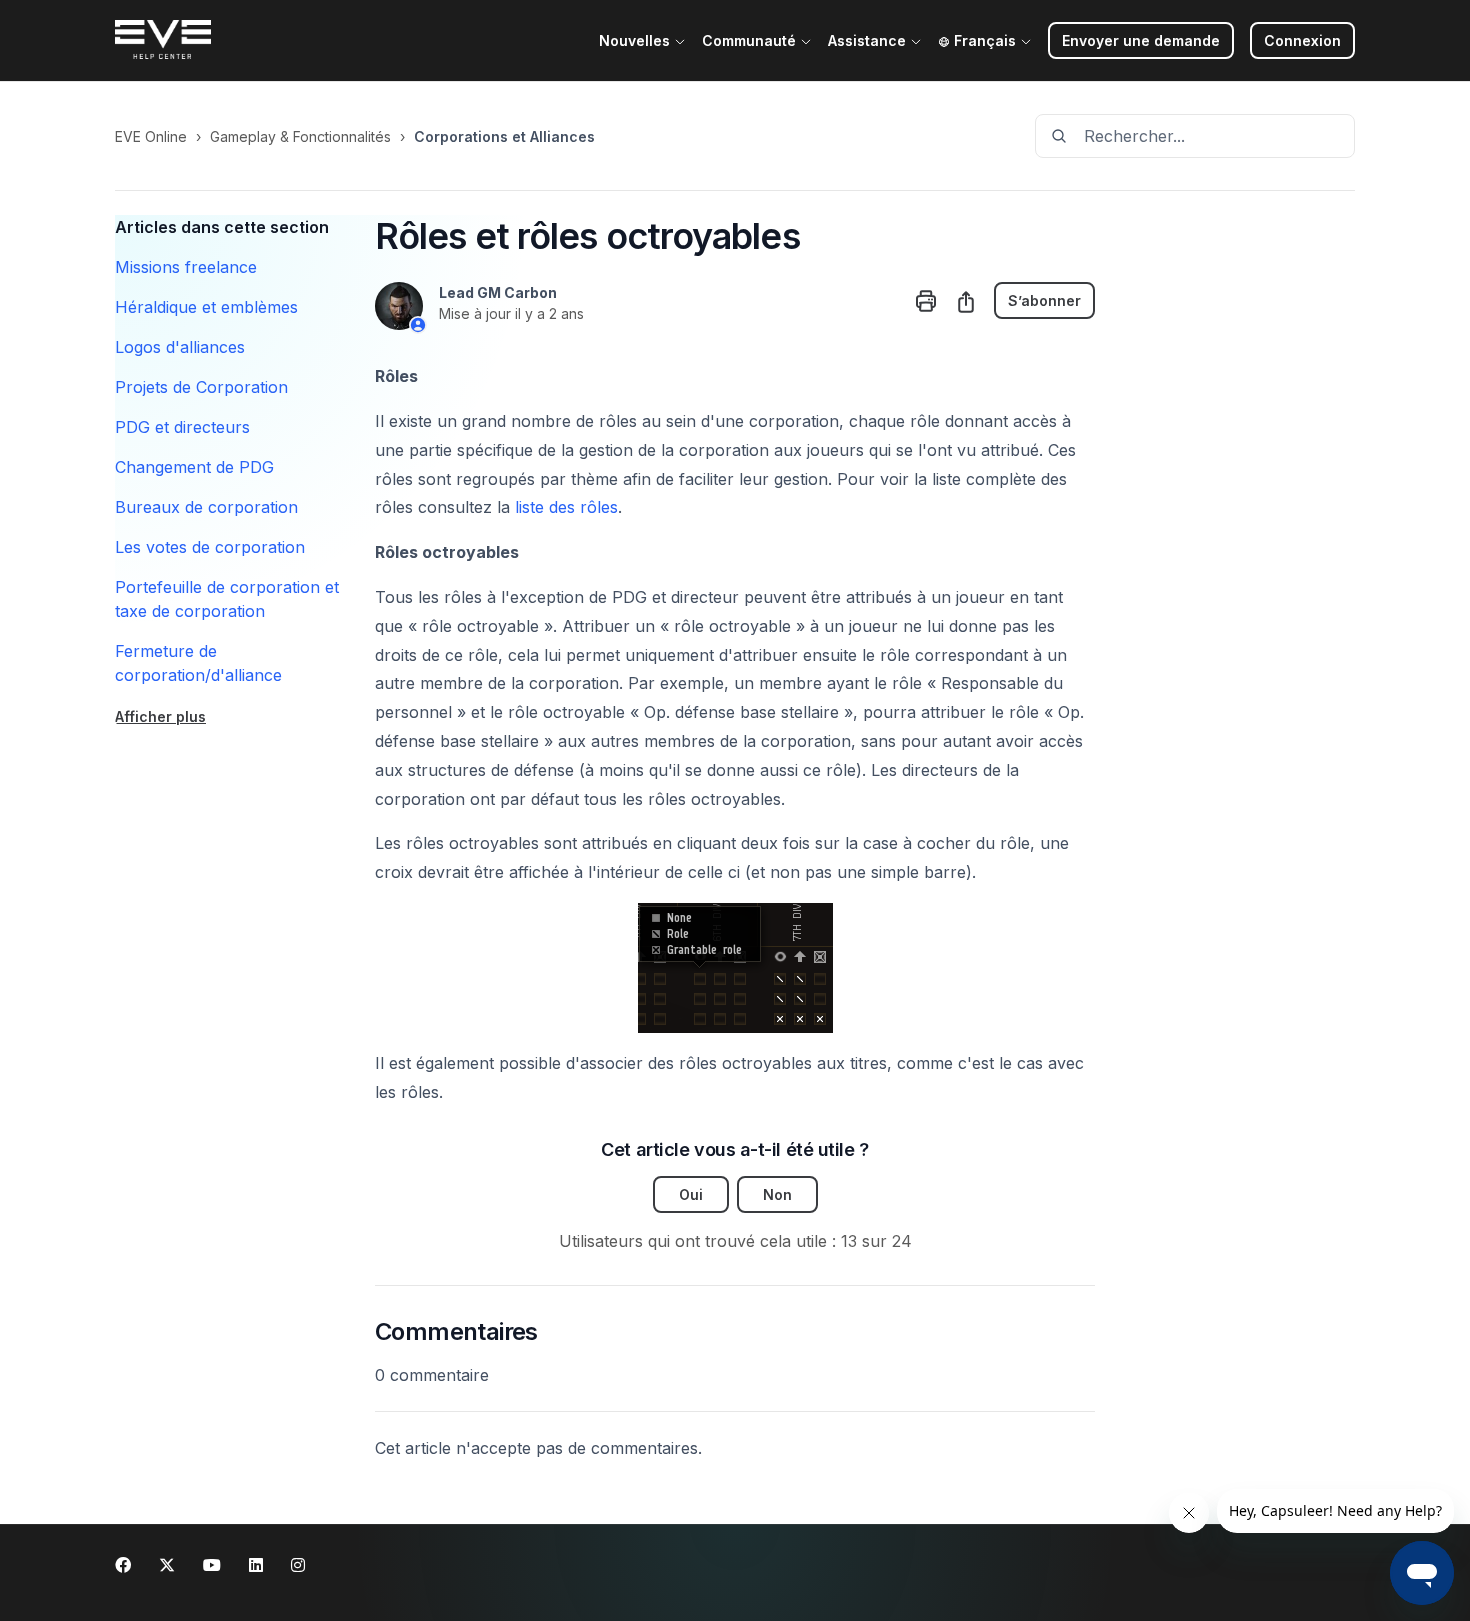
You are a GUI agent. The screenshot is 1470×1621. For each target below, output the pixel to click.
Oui (691, 1194)
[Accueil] (163, 41)
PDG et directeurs (182, 427)
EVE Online (151, 136)
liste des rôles (566, 507)
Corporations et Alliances (504, 136)
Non (777, 1194)
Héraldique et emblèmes (206, 307)
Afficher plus (160, 716)
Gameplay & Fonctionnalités (300, 136)
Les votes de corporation (210, 547)
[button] (1302, 40)
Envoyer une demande (1141, 40)
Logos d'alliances (180, 347)
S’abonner (1044, 300)
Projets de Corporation (201, 387)
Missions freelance (186, 267)
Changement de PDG (194, 467)
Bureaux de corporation (206, 507)
